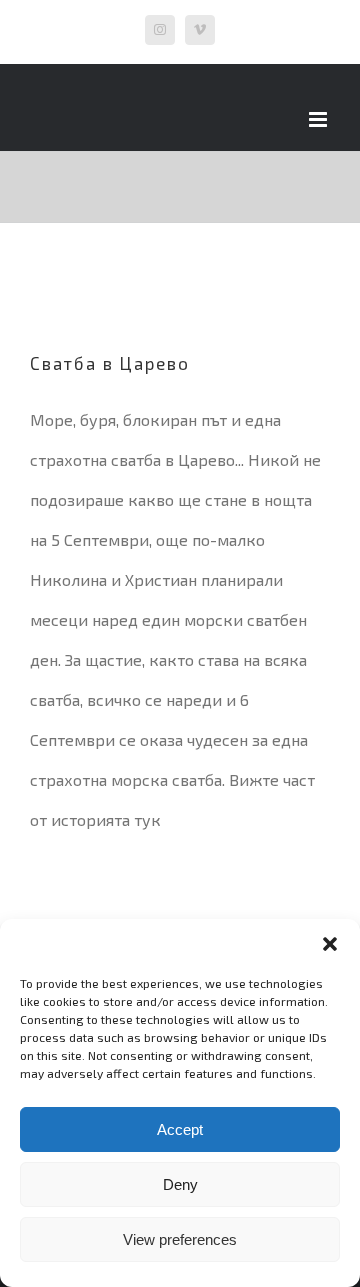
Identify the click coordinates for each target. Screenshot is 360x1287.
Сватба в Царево (110, 363)
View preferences (180, 1239)
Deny (180, 1184)
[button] (330, 944)
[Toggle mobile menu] (319, 119)
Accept (180, 1129)
